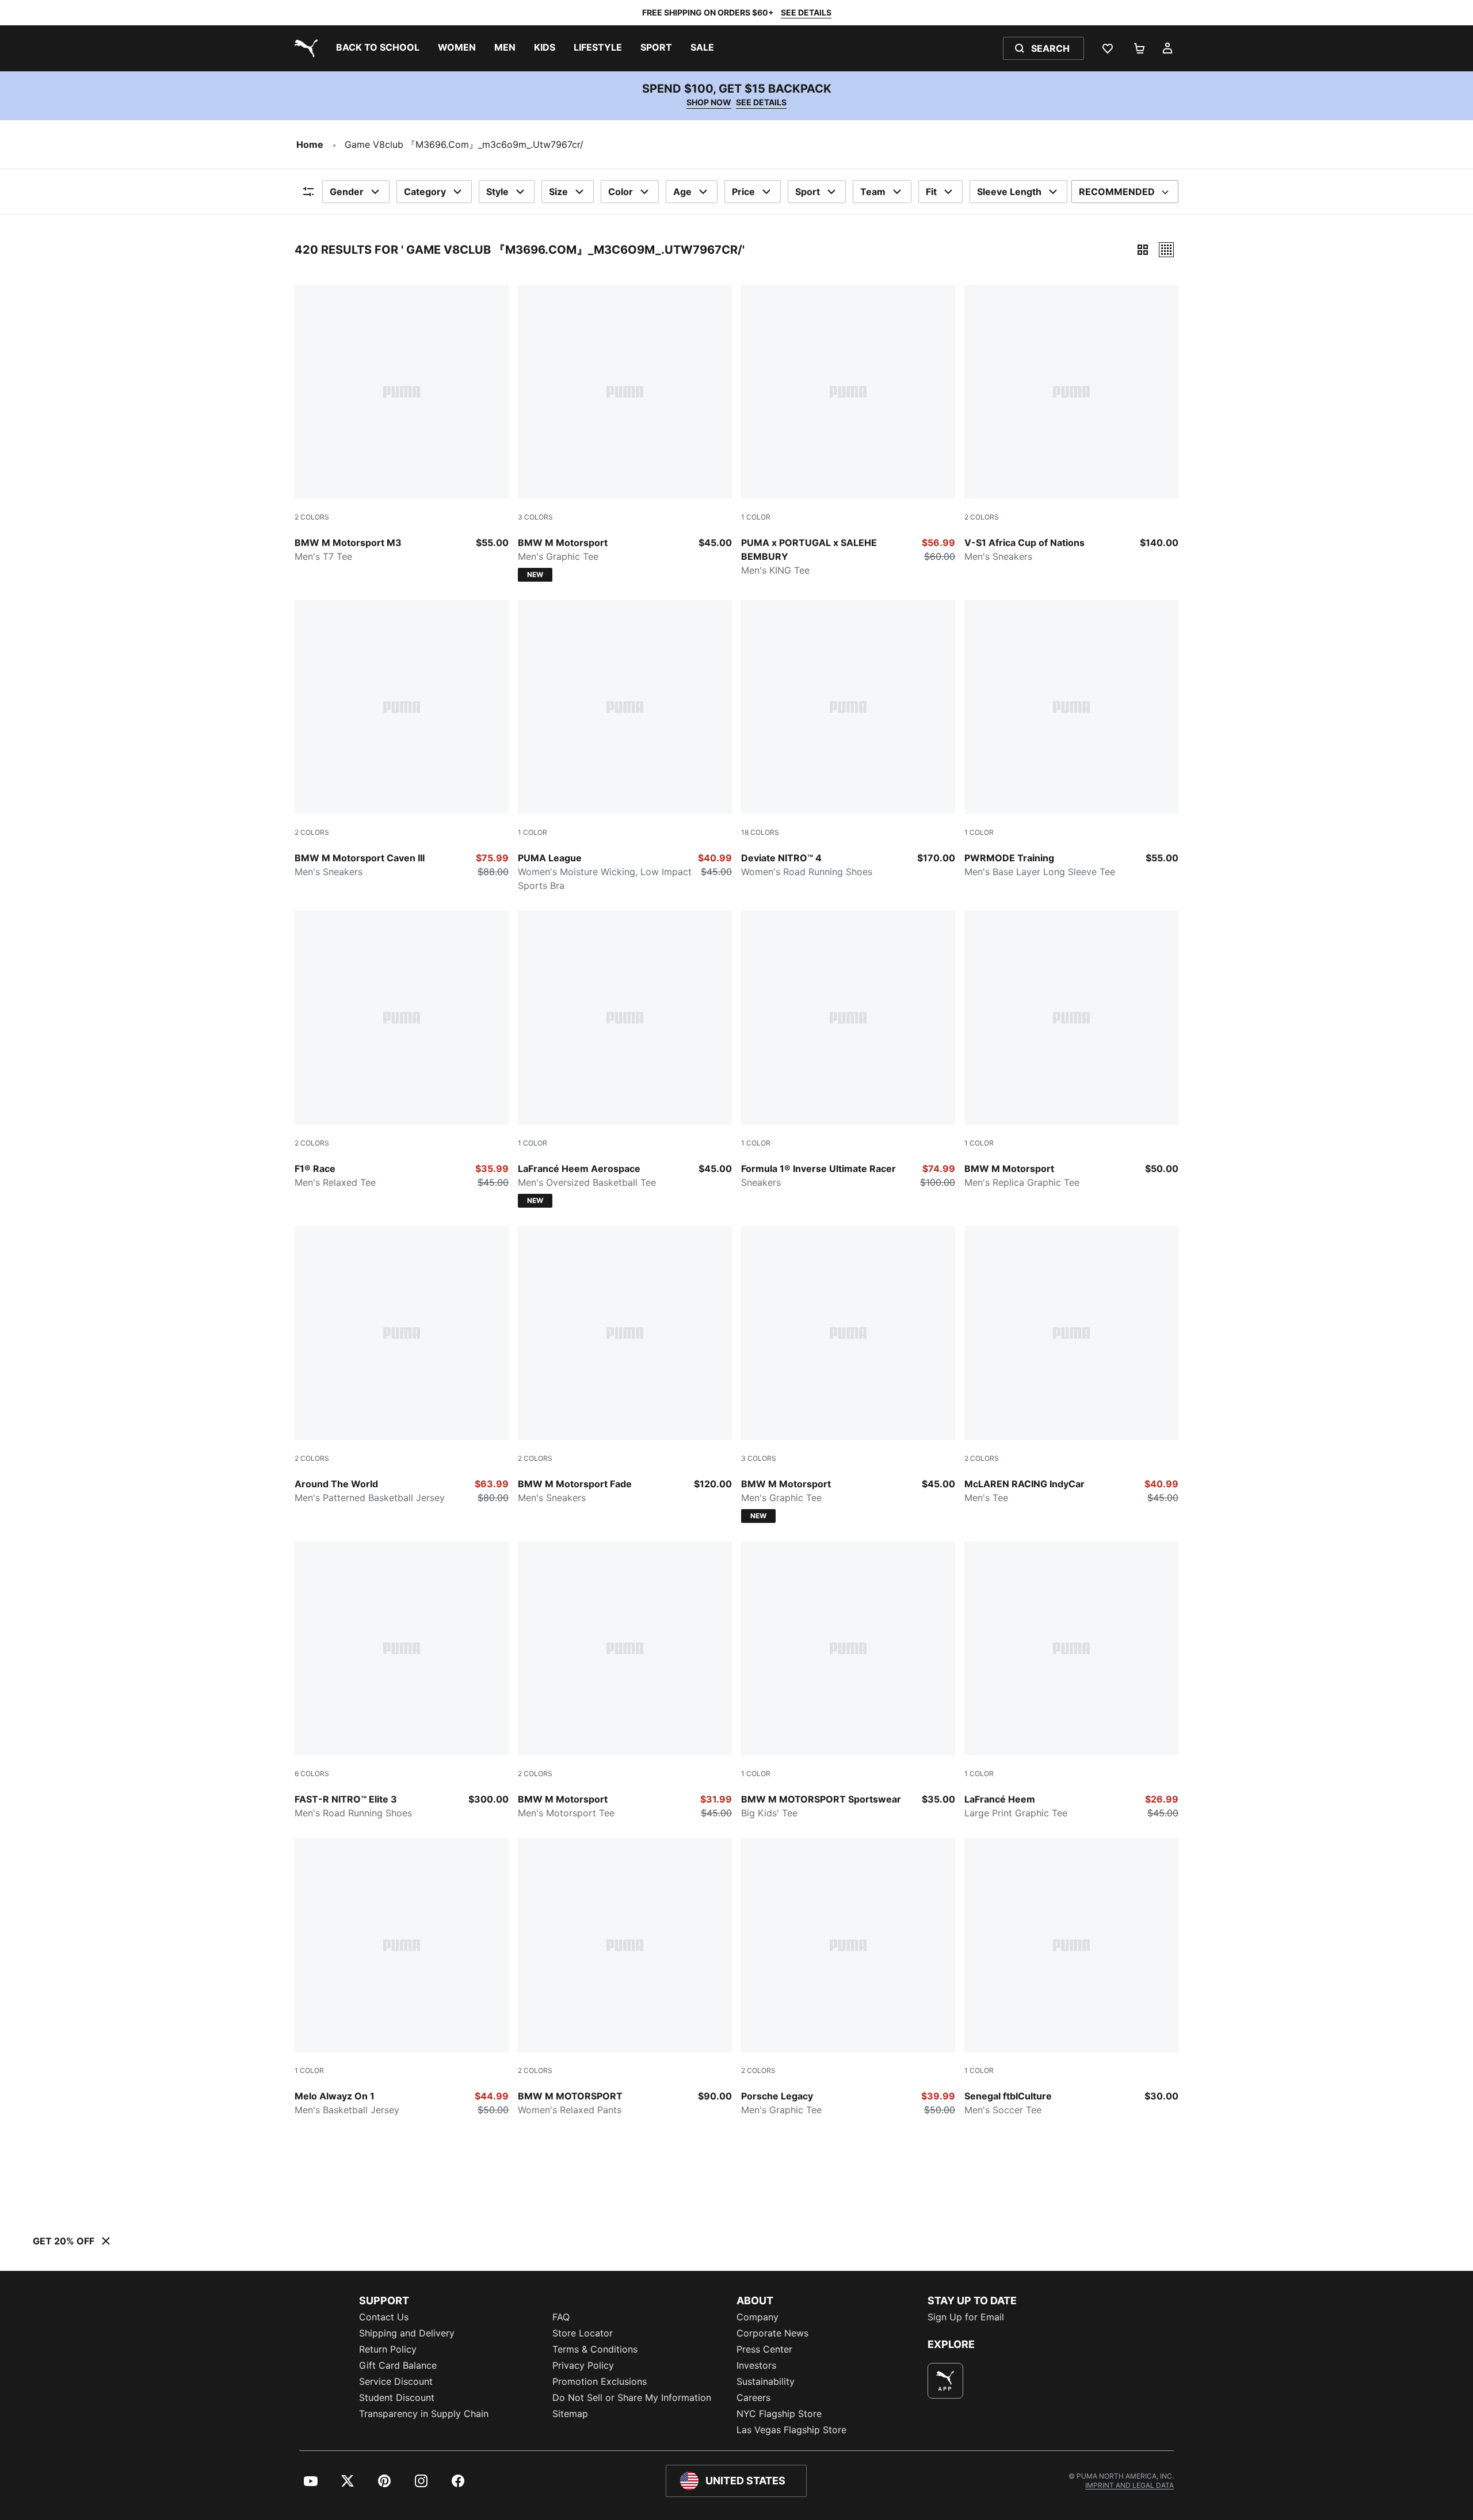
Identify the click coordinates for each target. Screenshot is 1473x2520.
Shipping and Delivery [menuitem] (407, 2333)
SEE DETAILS (806, 12)
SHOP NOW (709, 102)
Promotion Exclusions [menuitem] (600, 2381)
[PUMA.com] (304, 48)
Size (558, 192)
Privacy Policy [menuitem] (583, 2365)
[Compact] (1143, 250)
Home (310, 144)
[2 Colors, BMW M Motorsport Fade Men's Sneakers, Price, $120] (625, 1365)
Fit (931, 192)
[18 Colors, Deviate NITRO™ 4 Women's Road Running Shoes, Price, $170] (848, 739)
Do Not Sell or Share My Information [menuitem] (632, 2397)
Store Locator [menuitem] (583, 2333)
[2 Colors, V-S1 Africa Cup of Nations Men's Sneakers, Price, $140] (1071, 424)
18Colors (760, 832)
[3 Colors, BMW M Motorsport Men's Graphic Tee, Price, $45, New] (625, 433)
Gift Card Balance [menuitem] (398, 2365)
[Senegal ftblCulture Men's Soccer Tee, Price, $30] (1071, 1977)
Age (682, 192)
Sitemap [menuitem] (570, 2414)
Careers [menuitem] (753, 2397)
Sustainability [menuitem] (766, 2381)
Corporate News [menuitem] (772, 2333)
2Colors (312, 517)
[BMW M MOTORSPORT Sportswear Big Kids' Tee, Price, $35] (848, 1681)
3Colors (535, 517)
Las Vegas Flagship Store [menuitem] (791, 2430)
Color (621, 192)
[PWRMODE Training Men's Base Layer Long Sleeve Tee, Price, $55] (1071, 739)
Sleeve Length (1009, 192)
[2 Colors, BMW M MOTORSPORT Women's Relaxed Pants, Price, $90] (625, 1977)
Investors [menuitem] (756, 2365)
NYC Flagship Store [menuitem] (779, 2414)
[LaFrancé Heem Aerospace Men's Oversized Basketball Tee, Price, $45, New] (625, 1059)
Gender (347, 192)
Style (497, 192)
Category (425, 192)
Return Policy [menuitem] (388, 2349)
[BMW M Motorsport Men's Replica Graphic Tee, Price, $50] (1071, 1050)
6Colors (312, 1773)
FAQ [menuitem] (561, 2317)
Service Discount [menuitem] (396, 2381)
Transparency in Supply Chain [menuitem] (424, 2414)
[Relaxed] (1166, 250)
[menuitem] (378, 48)
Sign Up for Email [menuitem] (966, 2317)
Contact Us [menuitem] (384, 2317)
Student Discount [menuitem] (397, 2397)
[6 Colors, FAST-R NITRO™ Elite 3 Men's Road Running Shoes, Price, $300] (402, 1681)
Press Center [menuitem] (764, 2349)
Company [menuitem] (758, 2317)
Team (873, 192)
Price (743, 192)
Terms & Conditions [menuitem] (595, 2349)
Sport (808, 192)
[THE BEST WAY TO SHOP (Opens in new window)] (945, 2381)
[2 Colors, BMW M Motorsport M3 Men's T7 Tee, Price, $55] (402, 424)
